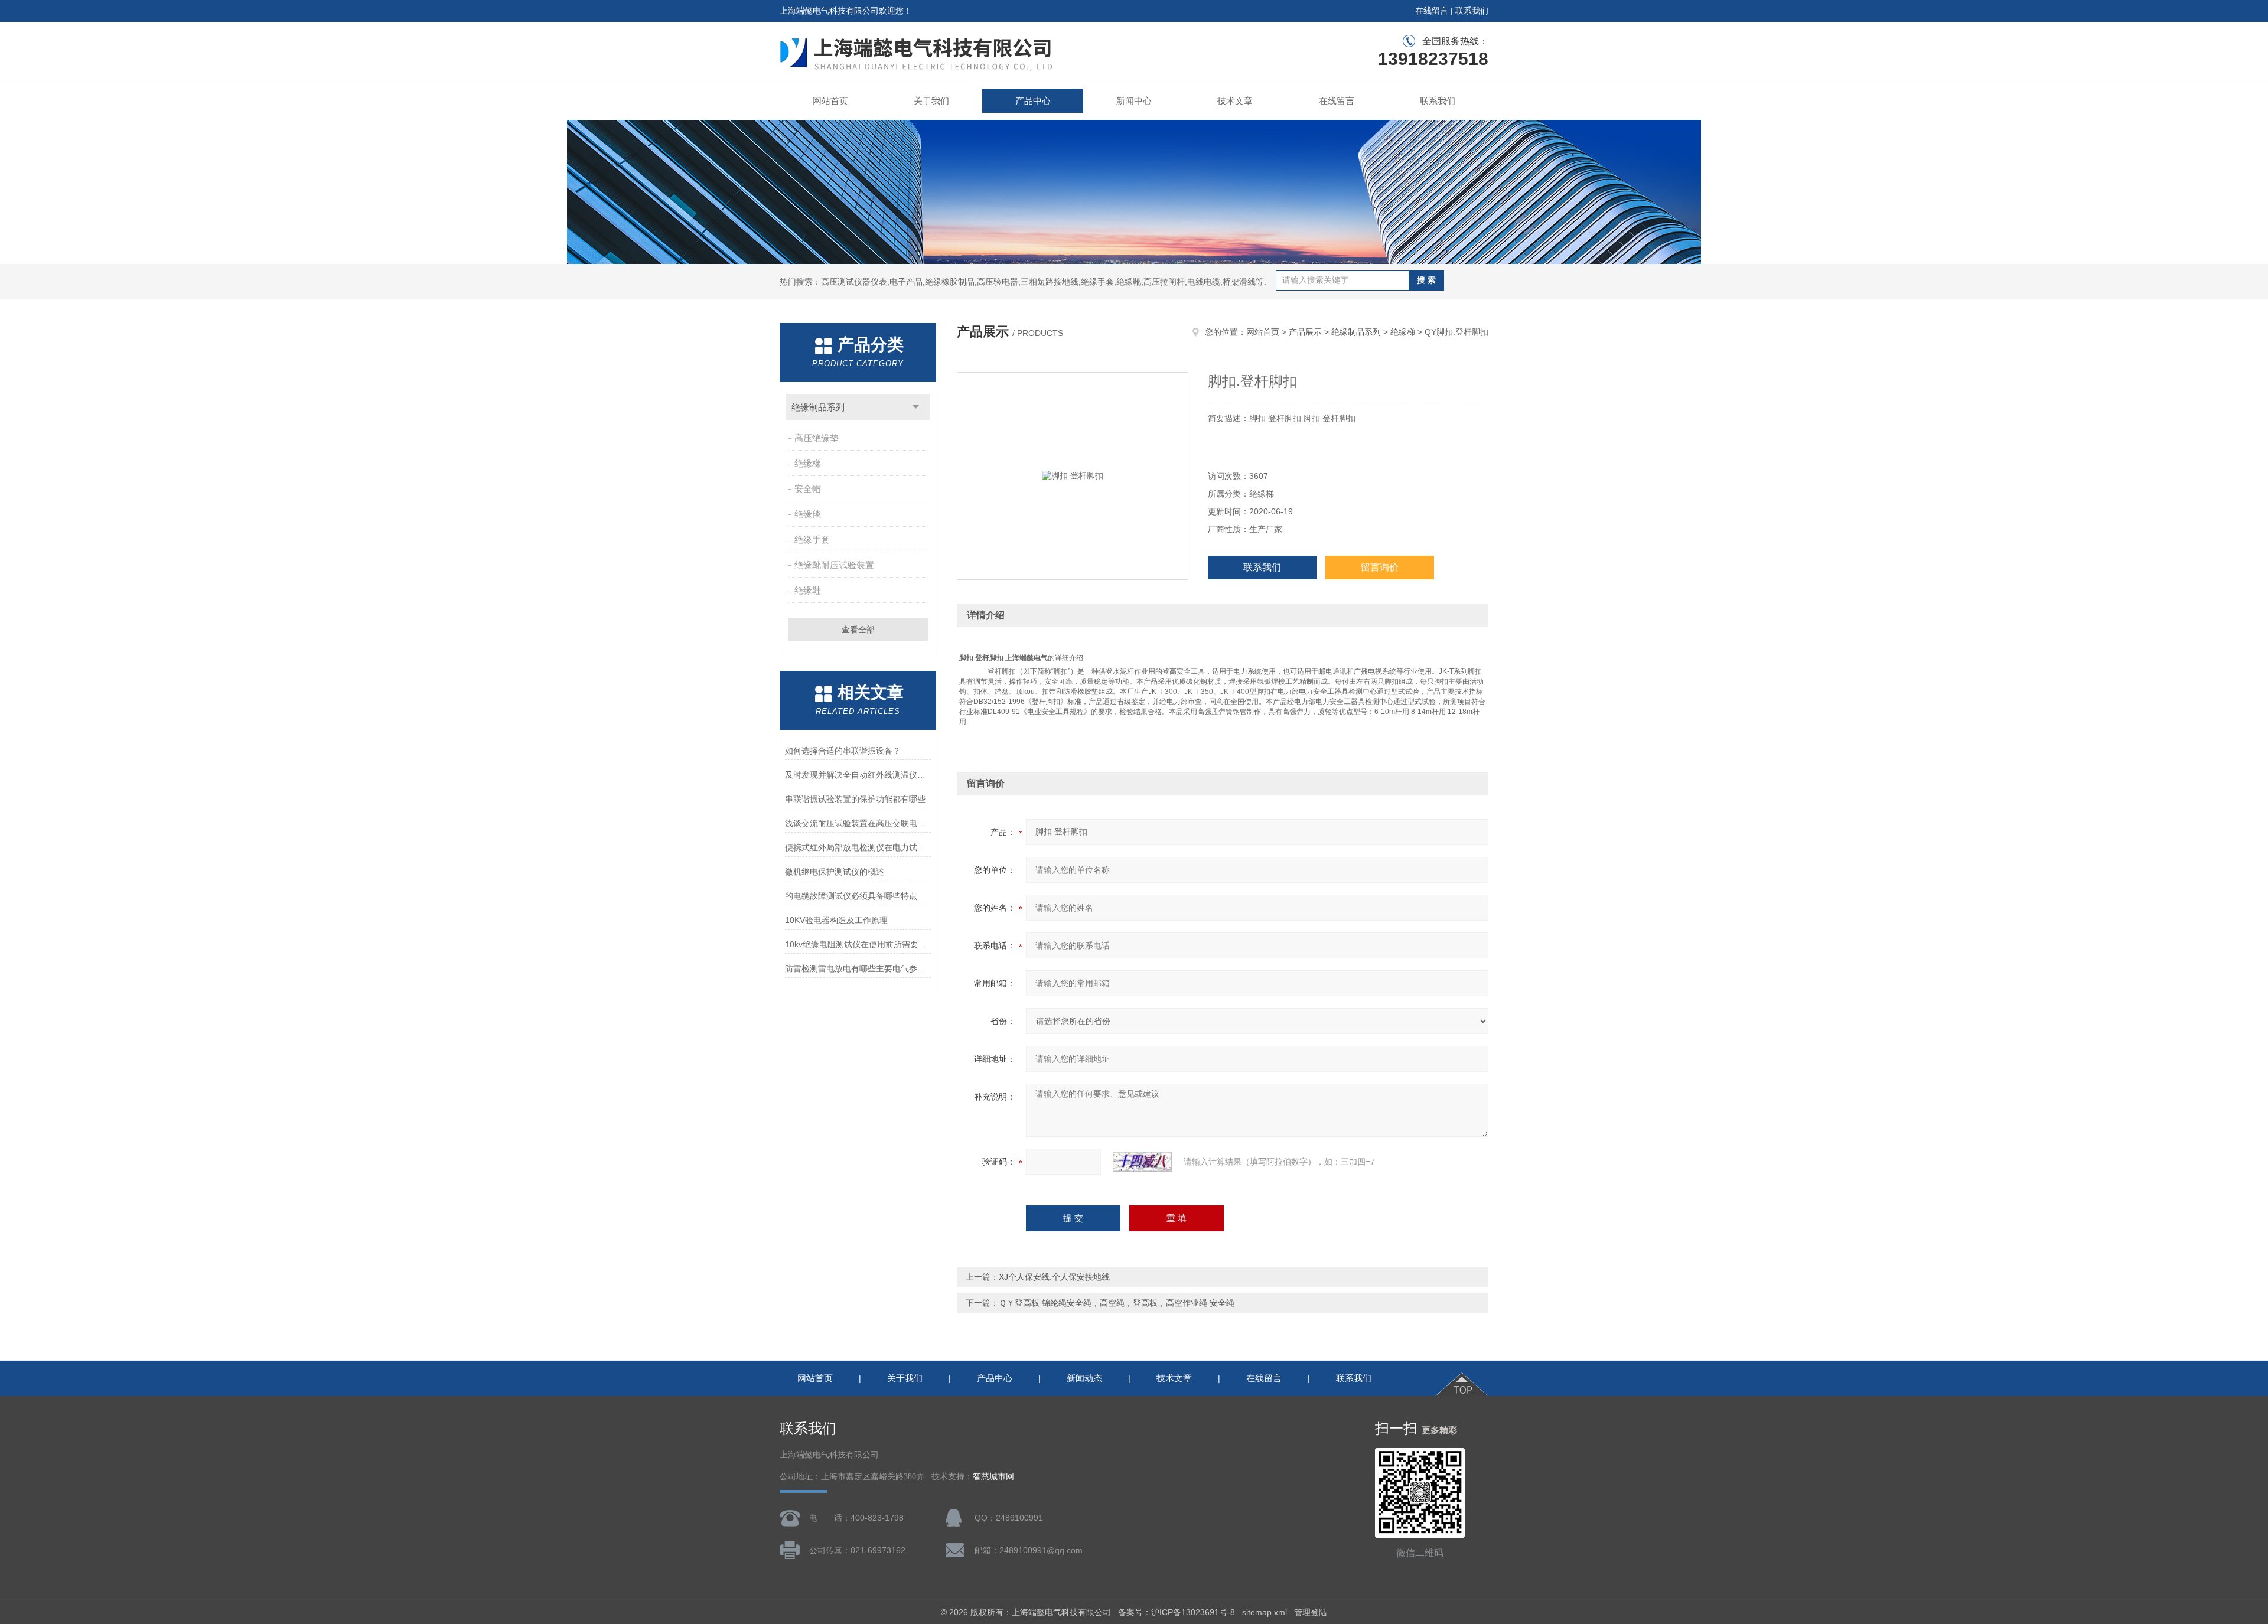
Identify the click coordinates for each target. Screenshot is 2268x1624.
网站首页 (830, 101)
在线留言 (1432, 11)
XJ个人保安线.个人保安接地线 (1054, 1277)
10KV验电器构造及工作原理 (836, 920)
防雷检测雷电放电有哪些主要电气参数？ (858, 968)
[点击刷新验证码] (1142, 1162)
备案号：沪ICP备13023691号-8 (1177, 1612)
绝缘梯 (808, 463)
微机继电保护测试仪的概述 (835, 872)
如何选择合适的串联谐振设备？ (843, 751)
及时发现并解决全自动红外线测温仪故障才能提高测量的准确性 (858, 775)
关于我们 (931, 101)
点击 (916, 407)
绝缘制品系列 (818, 407)
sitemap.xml (1265, 1612)
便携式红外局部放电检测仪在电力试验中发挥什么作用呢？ (858, 847)
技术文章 (1235, 101)
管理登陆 (1311, 1612)
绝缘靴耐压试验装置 (834, 565)
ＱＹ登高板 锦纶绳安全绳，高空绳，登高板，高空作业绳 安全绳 (1117, 1303)
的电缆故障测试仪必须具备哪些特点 (851, 896)
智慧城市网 (993, 1477)
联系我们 (1472, 11)
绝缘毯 (808, 514)
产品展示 (1305, 332)
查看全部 (858, 630)
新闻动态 (1084, 1378)
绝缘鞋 (808, 590)
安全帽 (808, 489)
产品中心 (1033, 101)
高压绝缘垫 (817, 438)
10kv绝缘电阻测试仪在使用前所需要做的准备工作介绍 (858, 944)
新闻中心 (1134, 101)
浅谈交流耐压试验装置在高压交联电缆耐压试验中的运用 (858, 823)
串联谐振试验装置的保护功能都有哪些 (855, 799)
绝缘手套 (812, 539)
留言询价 (1380, 567)
